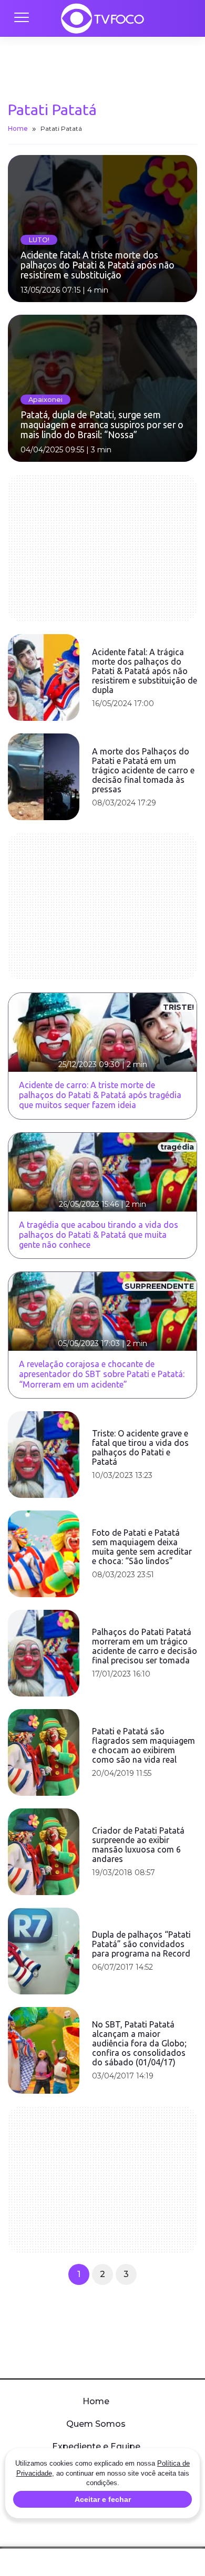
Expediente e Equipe (96, 2446)
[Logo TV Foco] (102, 18)
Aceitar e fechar (103, 2499)
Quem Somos (96, 2424)
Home (18, 128)
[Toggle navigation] (21, 18)
